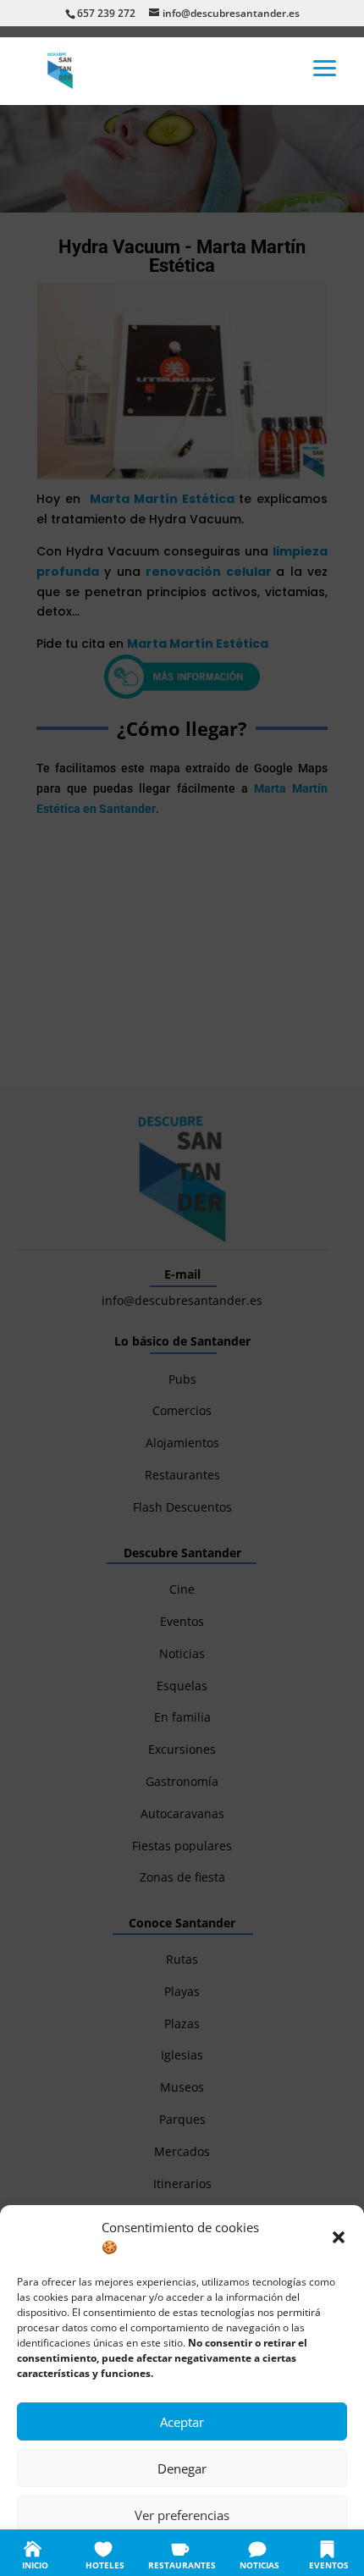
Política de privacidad (200, 2553)
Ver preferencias (182, 2515)
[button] (339, 2237)
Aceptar (182, 2422)
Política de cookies (98, 2553)
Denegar (182, 2468)
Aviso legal (284, 2553)
